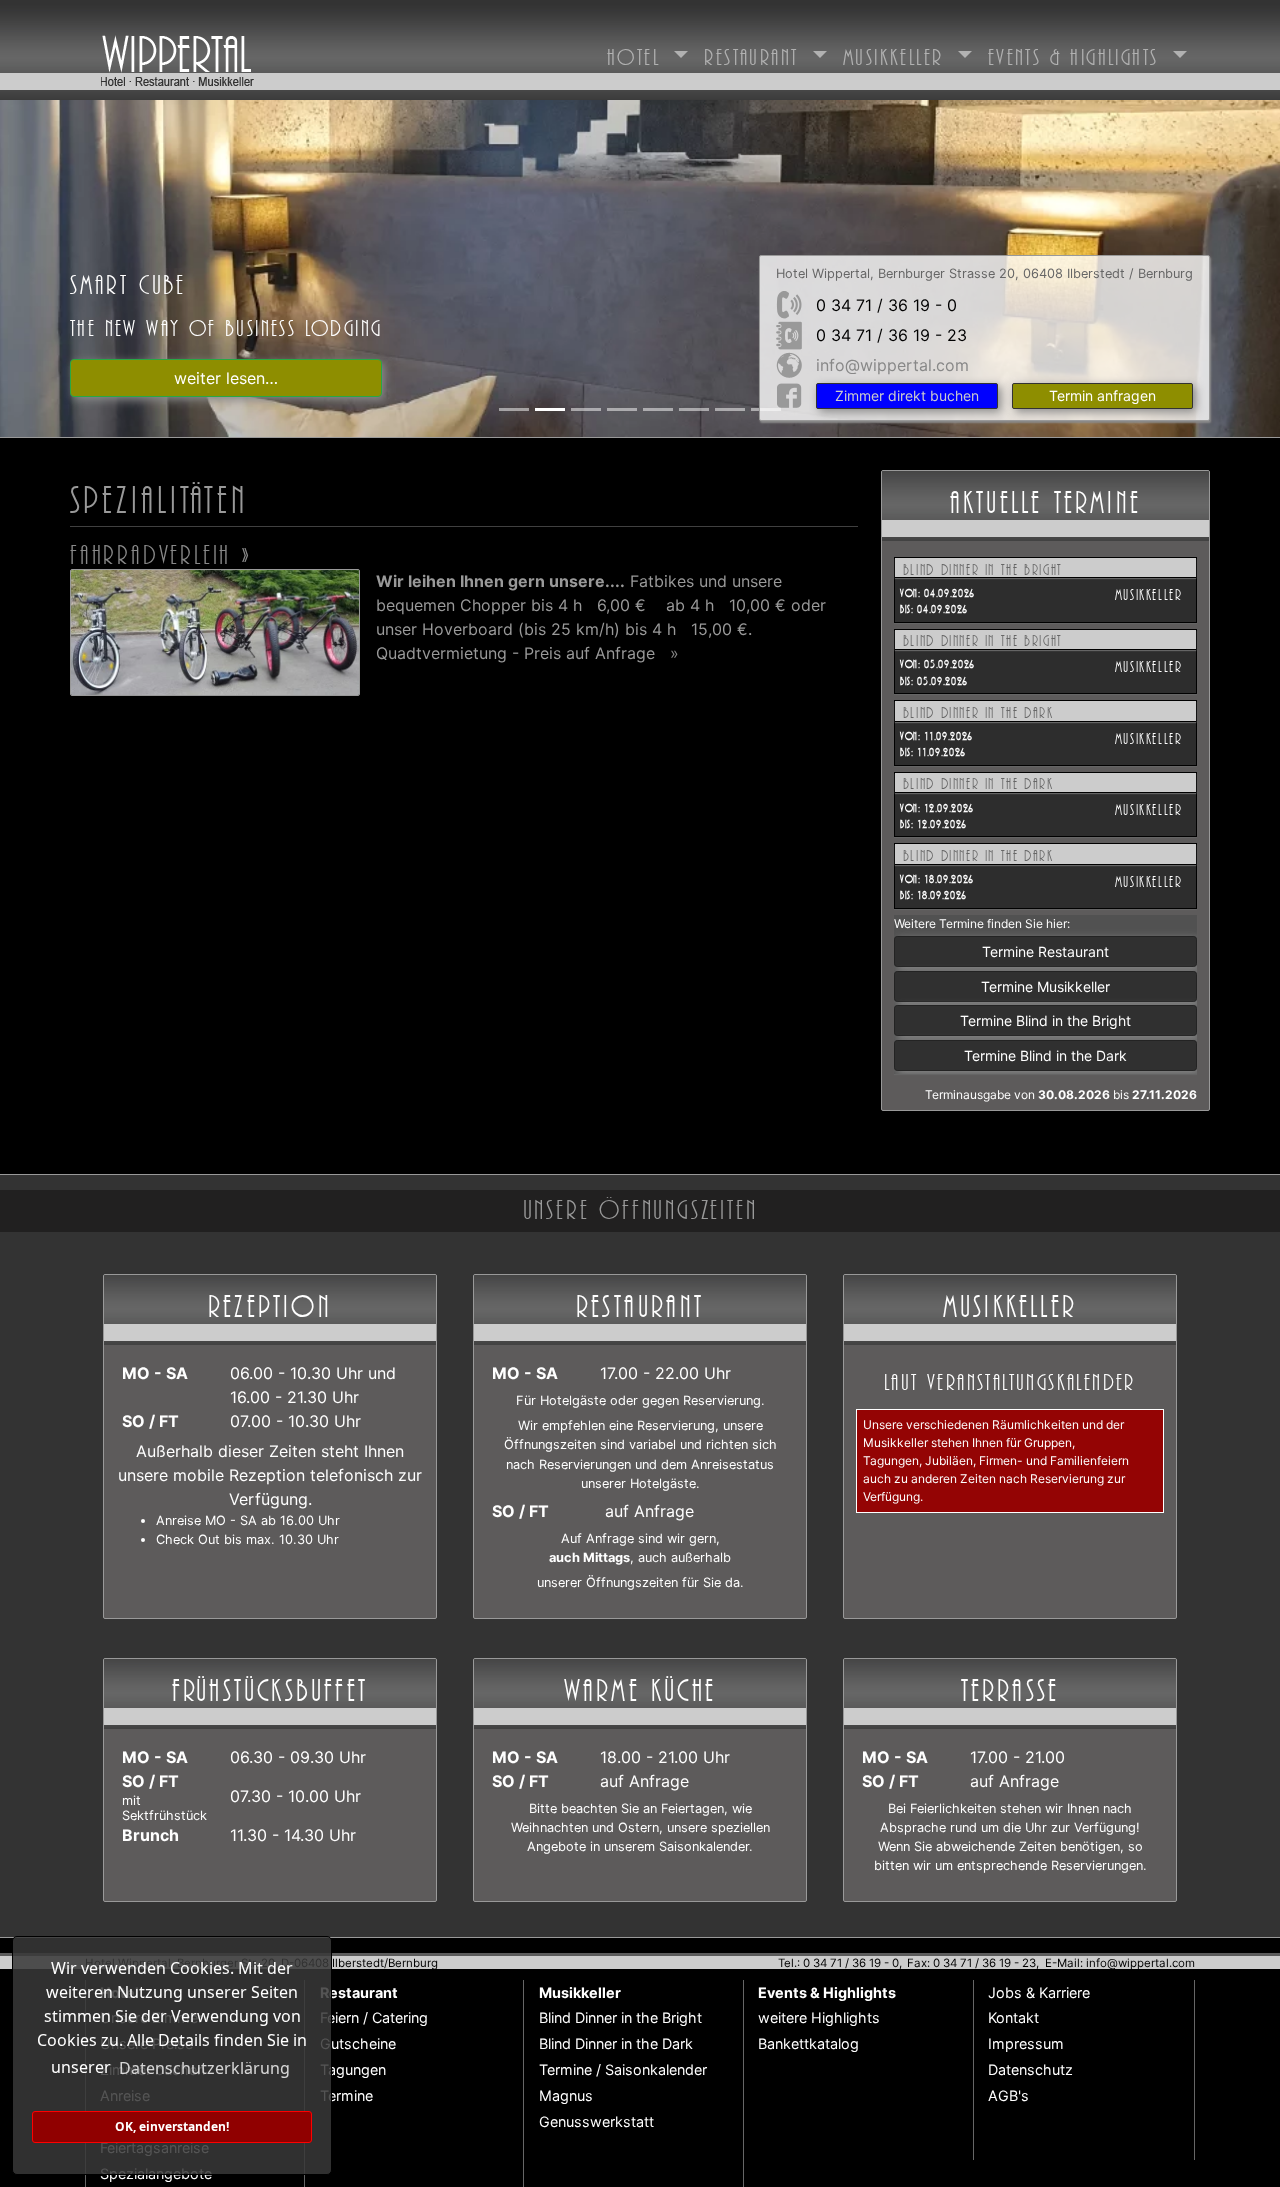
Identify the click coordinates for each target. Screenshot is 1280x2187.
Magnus (566, 2095)
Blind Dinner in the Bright (620, 2017)
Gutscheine (358, 2043)
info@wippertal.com (892, 365)
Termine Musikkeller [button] (1045, 986)
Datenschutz (1030, 2069)
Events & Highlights (1077, 54)
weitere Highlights (819, 2017)
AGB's (1008, 2095)
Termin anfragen (1102, 395)
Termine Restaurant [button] (1045, 951)
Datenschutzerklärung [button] (204, 2068)
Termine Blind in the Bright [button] (1045, 1020)
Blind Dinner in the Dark (616, 2043)
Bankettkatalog (808, 2043)
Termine (346, 2095)
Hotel (637, 54)
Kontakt (1013, 2017)
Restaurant (755, 54)
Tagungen (353, 2069)
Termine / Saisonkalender (623, 2069)
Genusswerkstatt (596, 2121)
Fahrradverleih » (161, 551)
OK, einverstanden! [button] (172, 2126)
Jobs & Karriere (1039, 1992)
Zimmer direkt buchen (907, 395)
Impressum (1026, 2043)
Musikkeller (897, 54)
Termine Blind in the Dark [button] (1045, 1055)
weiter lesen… (226, 378)
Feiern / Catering (374, 2017)
